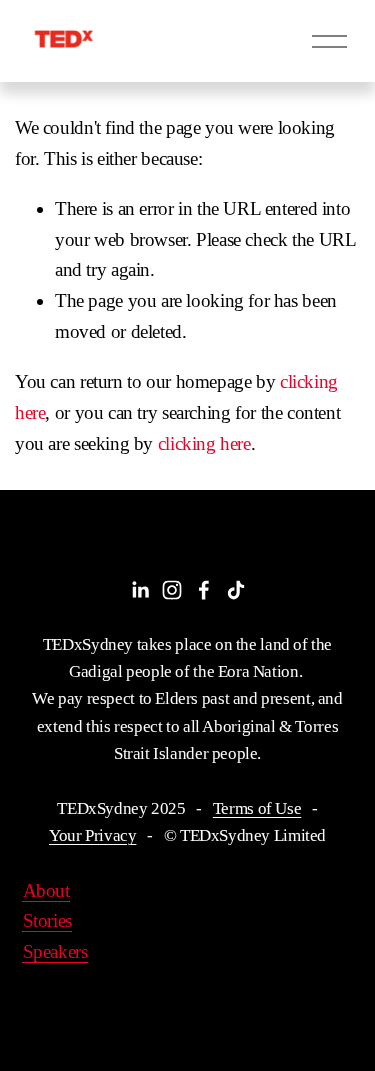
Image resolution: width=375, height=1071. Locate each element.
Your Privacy (92, 835)
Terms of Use (257, 808)
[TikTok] (236, 590)
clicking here (204, 443)
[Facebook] (204, 590)
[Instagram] (172, 590)
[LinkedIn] (140, 590)
